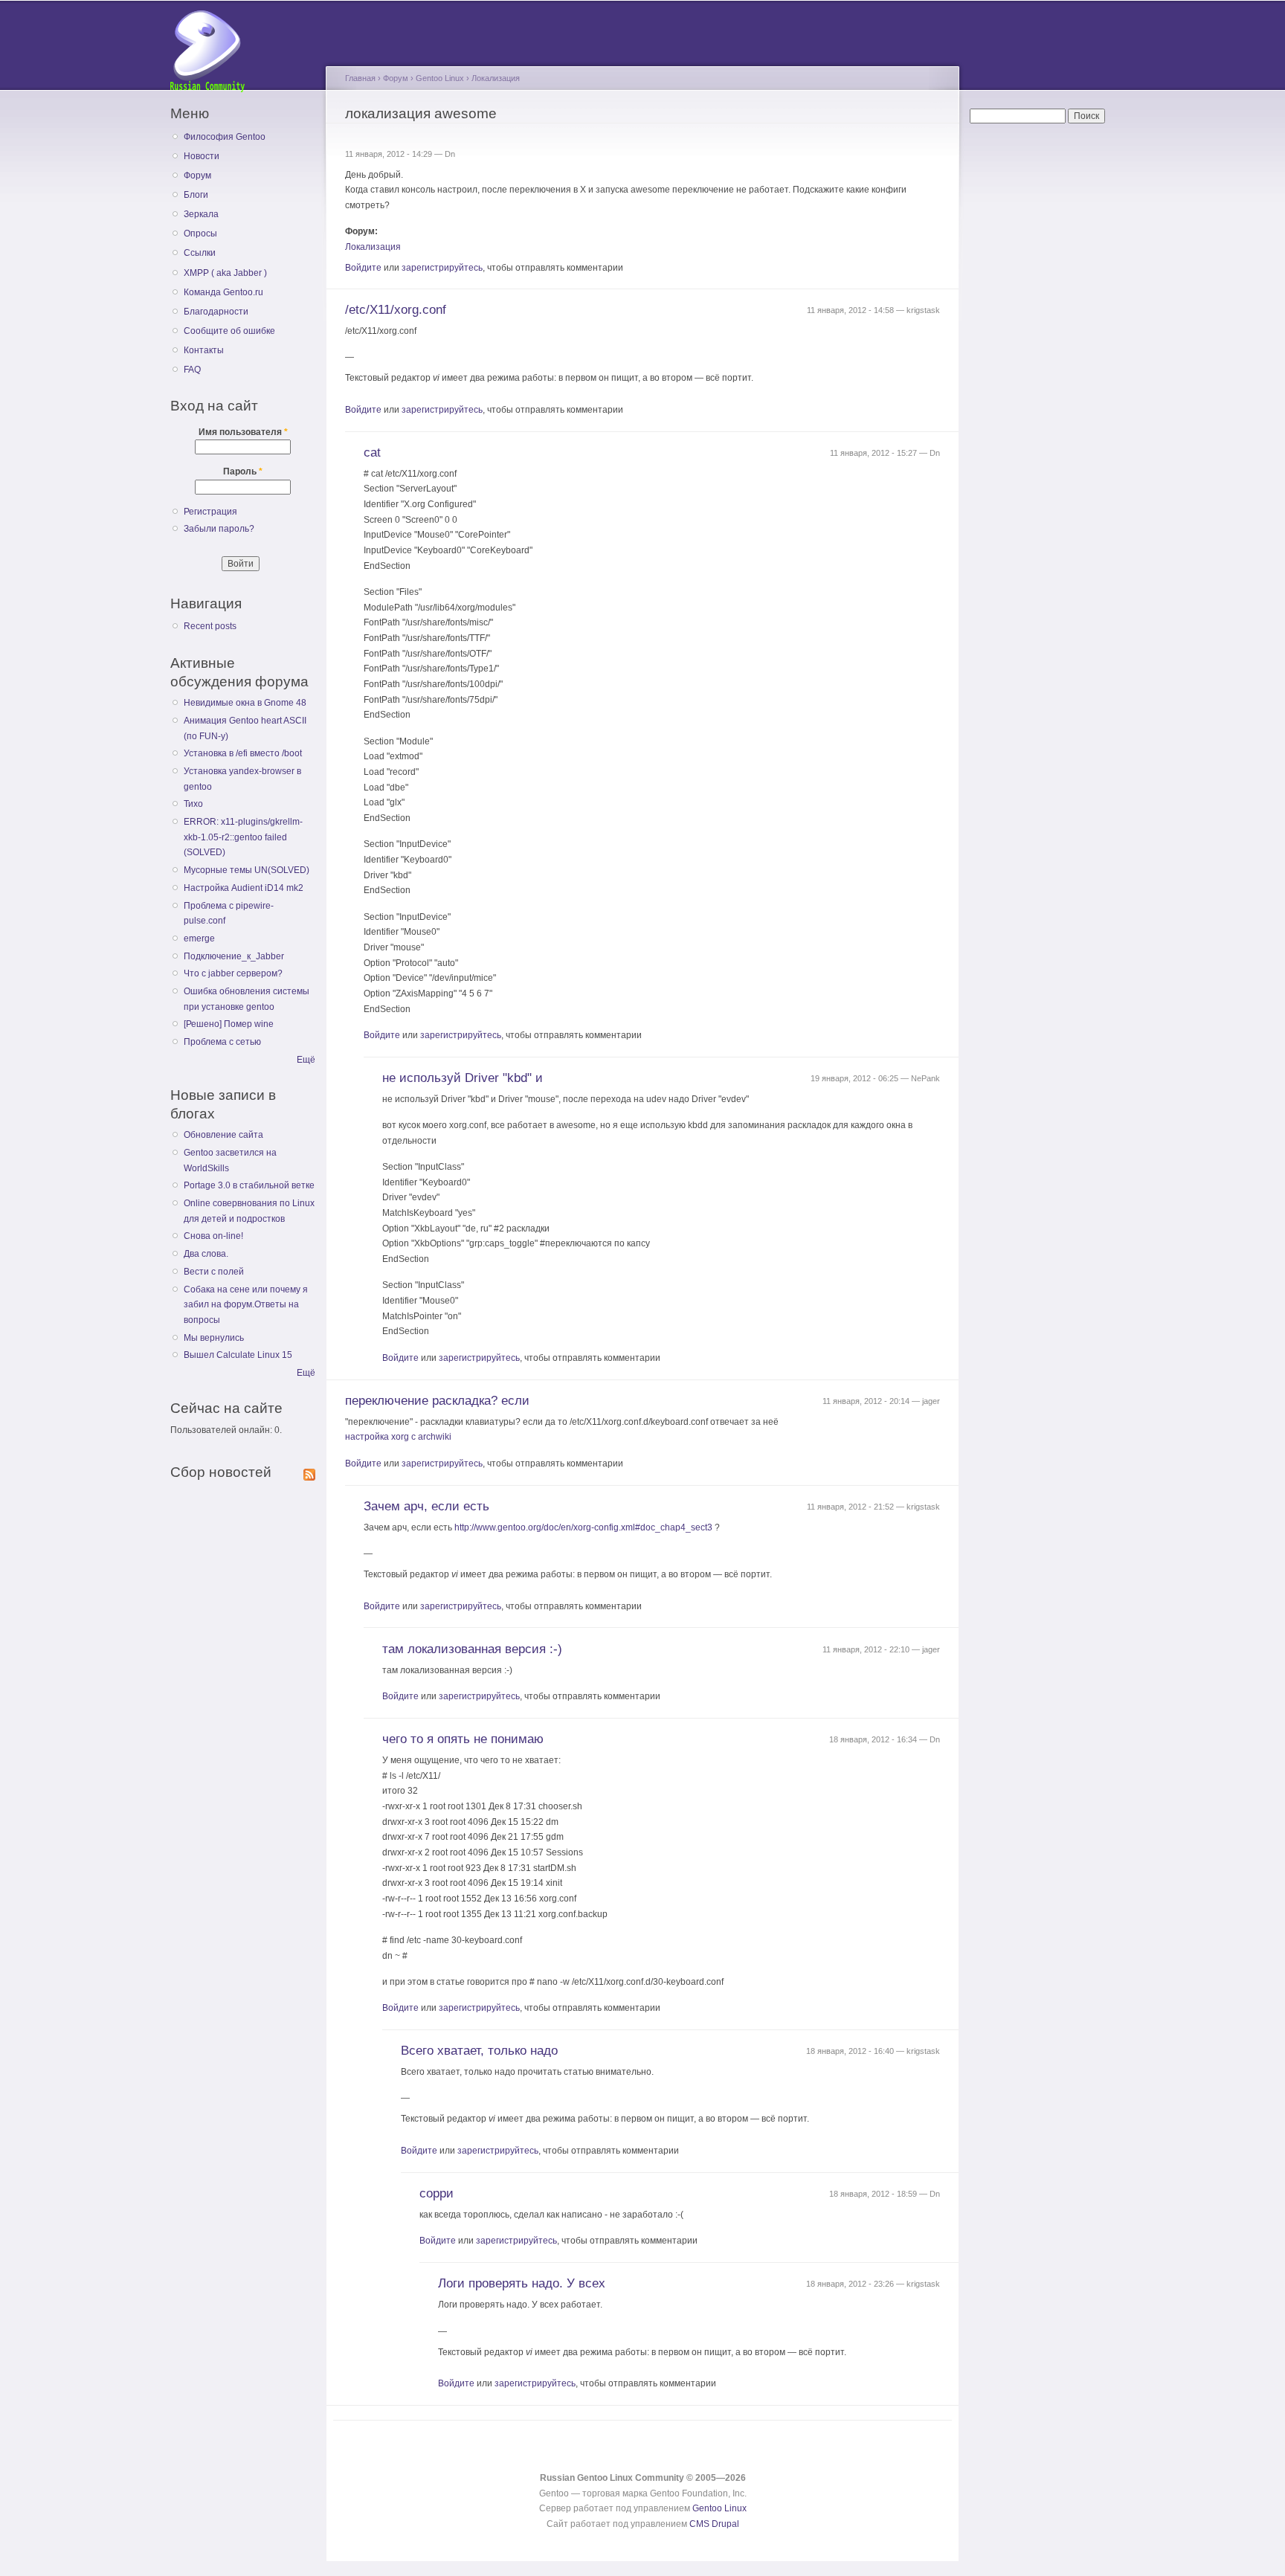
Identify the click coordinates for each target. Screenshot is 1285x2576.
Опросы (200, 234)
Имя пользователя (243, 432)
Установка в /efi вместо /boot (243, 753)
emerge (199, 938)
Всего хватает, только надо (479, 2051)
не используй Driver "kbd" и (463, 1078)
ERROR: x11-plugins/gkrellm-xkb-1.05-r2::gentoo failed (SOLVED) (243, 837)
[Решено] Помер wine (229, 1024)
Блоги (196, 195)
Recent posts (210, 626)
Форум (197, 176)
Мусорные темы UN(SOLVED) (247, 870)
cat (372, 453)
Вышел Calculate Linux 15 (238, 1355)
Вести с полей (214, 1272)
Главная (360, 78)
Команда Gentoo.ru (223, 292)
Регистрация (210, 512)
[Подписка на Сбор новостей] (309, 1472)
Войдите (363, 268)
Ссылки (200, 253)
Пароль (243, 471)
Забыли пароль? (219, 529)
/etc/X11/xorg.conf (396, 310)
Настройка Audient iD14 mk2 (244, 888)
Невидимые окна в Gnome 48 (245, 703)
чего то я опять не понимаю (463, 1739)
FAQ (192, 370)
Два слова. (206, 1254)
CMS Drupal (714, 2524)
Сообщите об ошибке (229, 331)
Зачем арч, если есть (426, 1506)
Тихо (193, 804)
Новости (202, 156)
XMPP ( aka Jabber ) (225, 273)
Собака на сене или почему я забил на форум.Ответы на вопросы (246, 1305)
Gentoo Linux (440, 78)
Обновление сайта (223, 1135)
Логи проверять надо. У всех (522, 2283)
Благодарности (216, 312)
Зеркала (201, 214)
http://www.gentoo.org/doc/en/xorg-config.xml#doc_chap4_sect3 (583, 1527)
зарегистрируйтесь (442, 268)
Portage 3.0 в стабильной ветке (249, 1185)
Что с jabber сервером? (233, 973)
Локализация (496, 78)
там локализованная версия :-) (472, 1649)
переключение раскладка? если (437, 1401)
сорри (437, 2193)
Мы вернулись (214, 1338)
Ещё (306, 1060)
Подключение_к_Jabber (234, 956)
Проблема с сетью (222, 1042)
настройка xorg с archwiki (398, 1437)
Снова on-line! (213, 1236)
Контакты (204, 350)
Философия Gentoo (225, 137)
